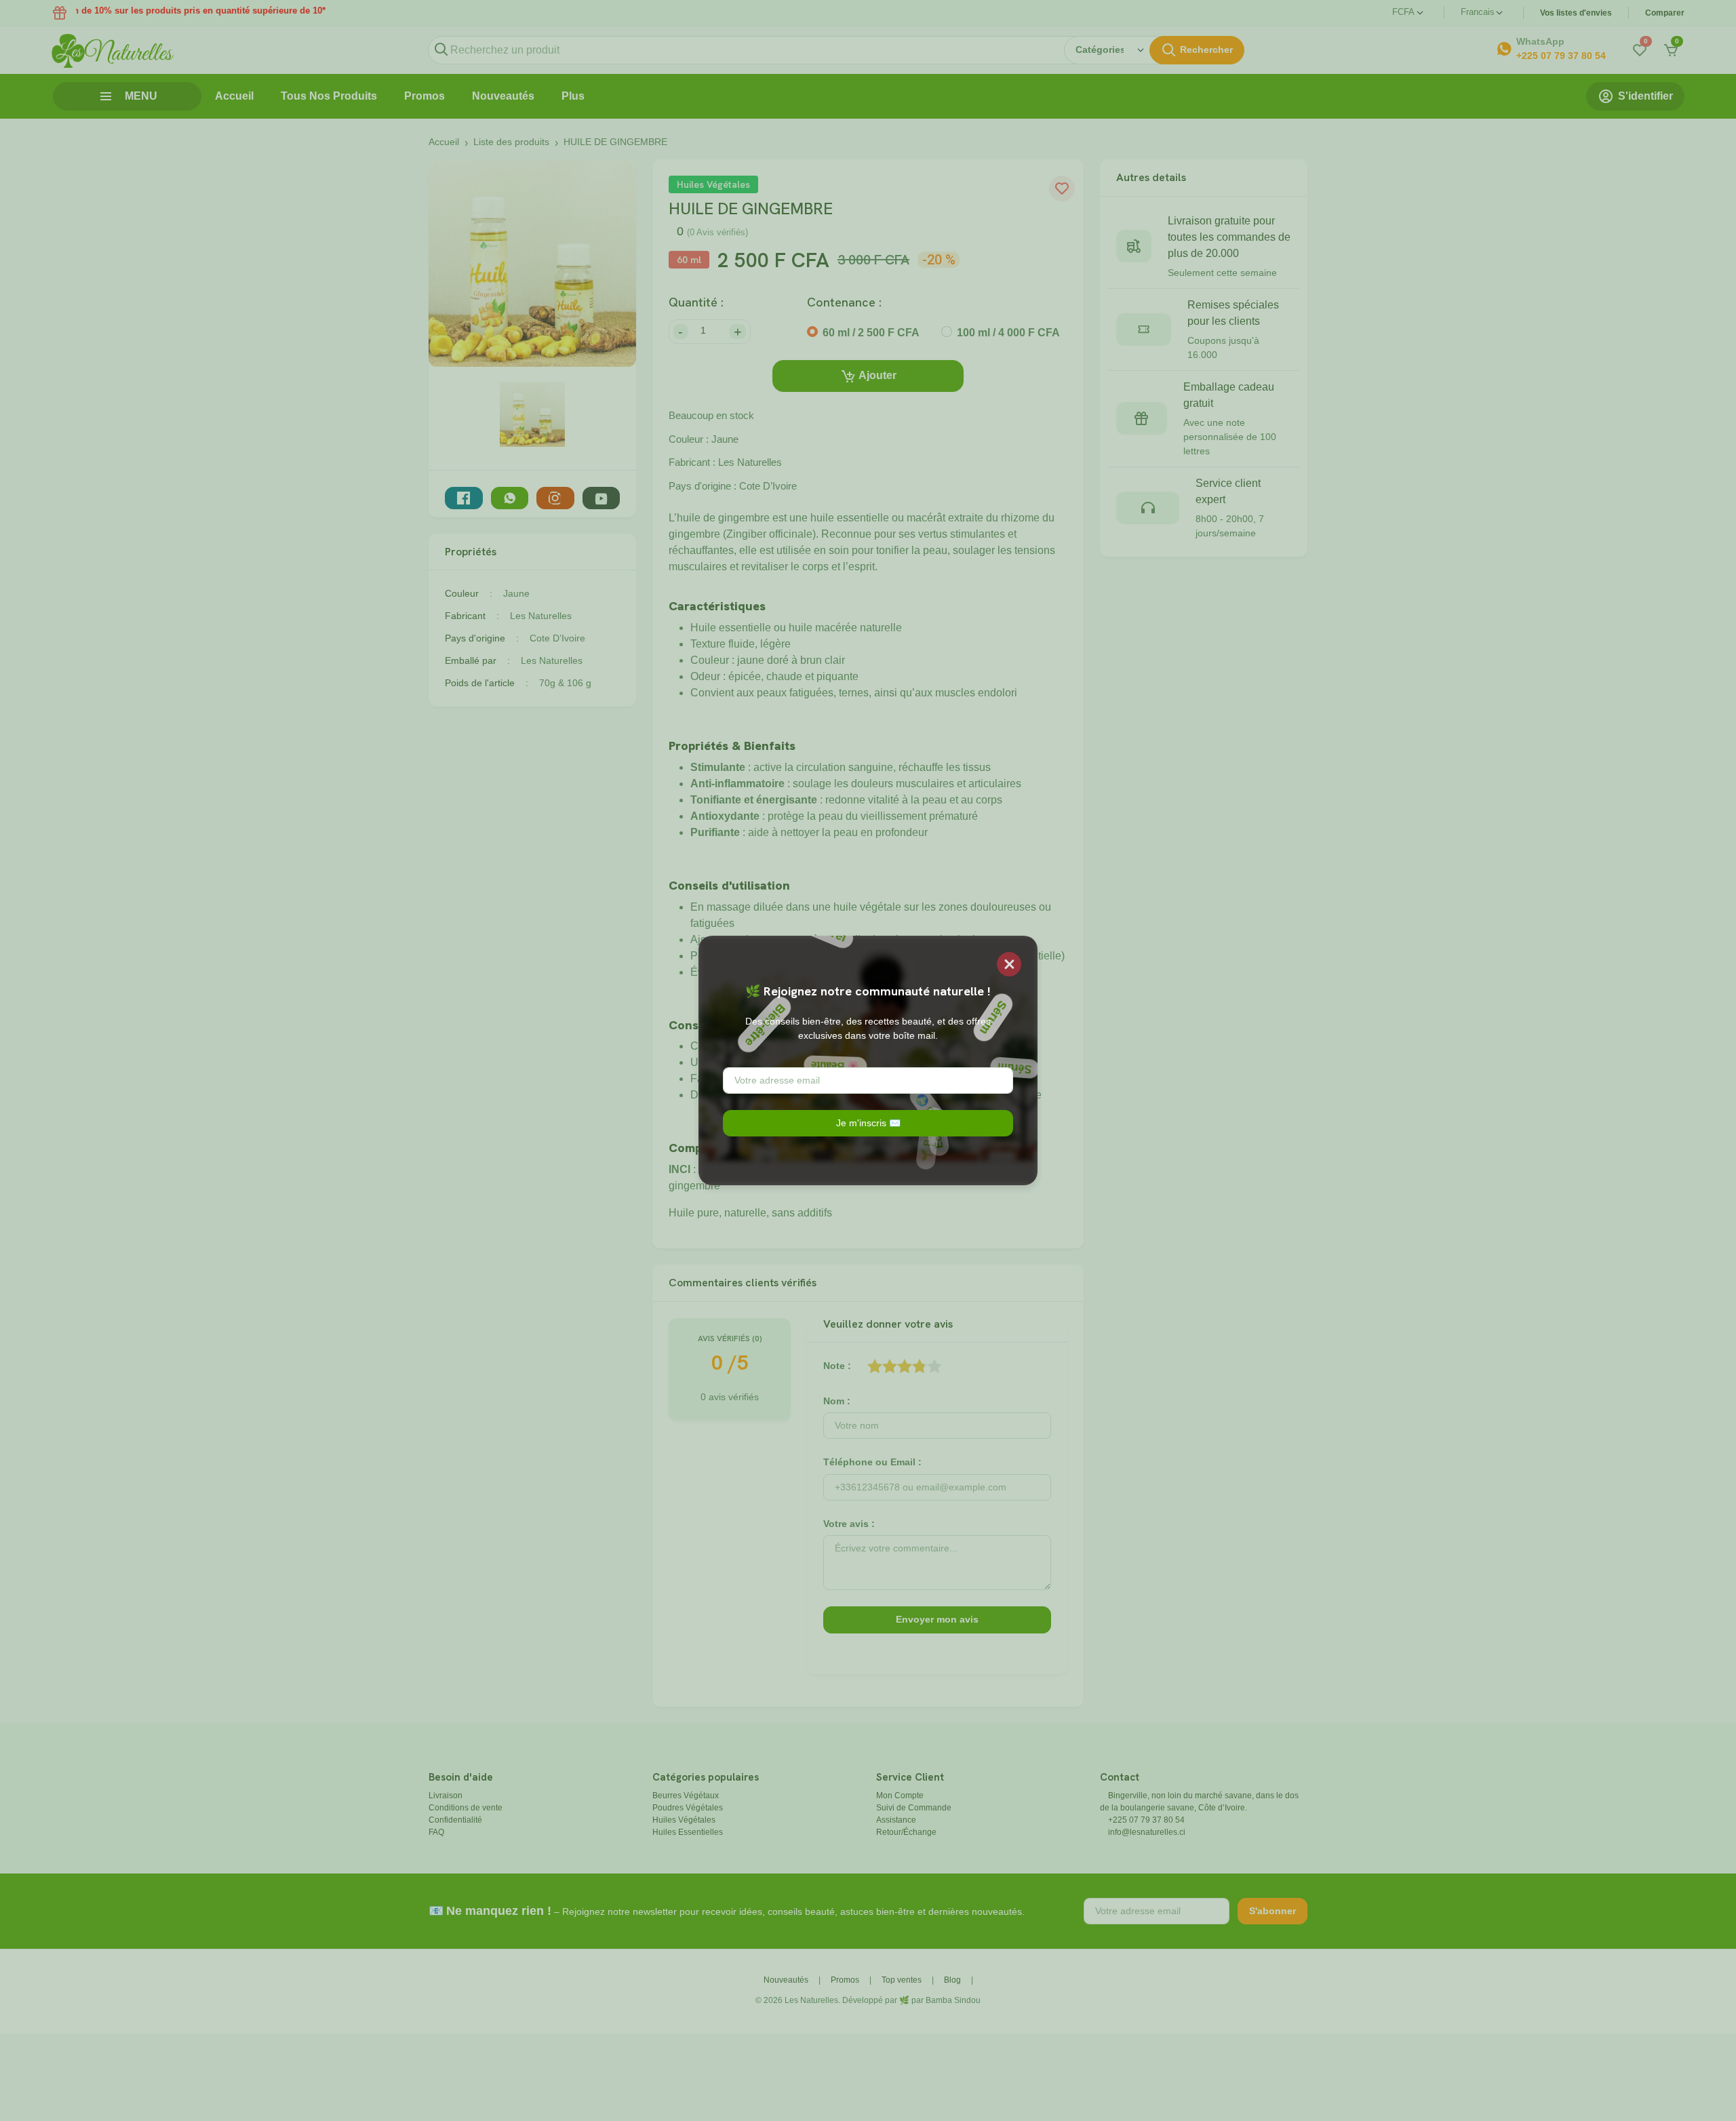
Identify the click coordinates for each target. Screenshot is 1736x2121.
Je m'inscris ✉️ (868, 1123)
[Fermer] (1009, 964)
